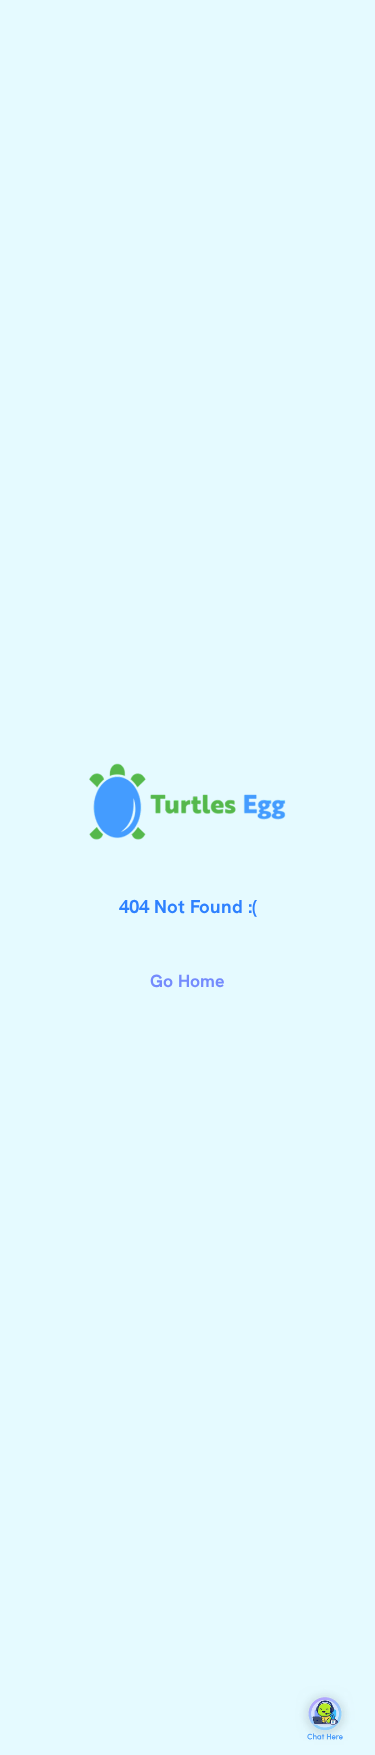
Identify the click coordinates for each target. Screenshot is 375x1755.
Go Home (187, 980)
